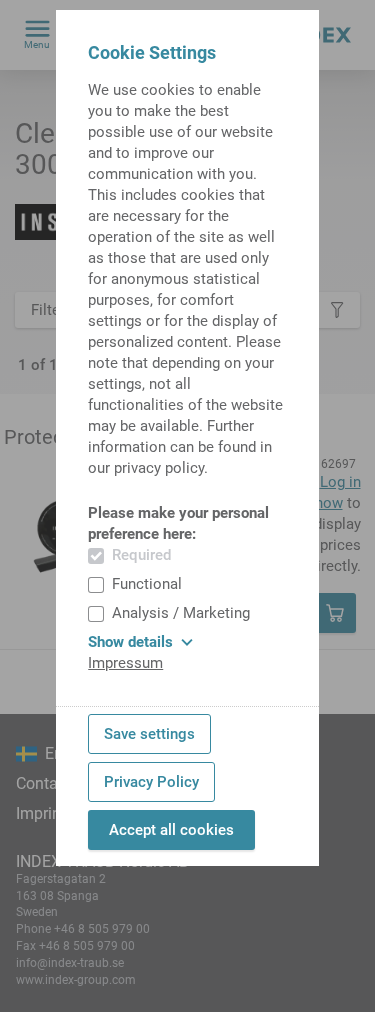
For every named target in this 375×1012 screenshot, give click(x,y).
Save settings (149, 734)
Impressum (125, 663)
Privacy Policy (151, 782)
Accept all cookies (171, 830)
